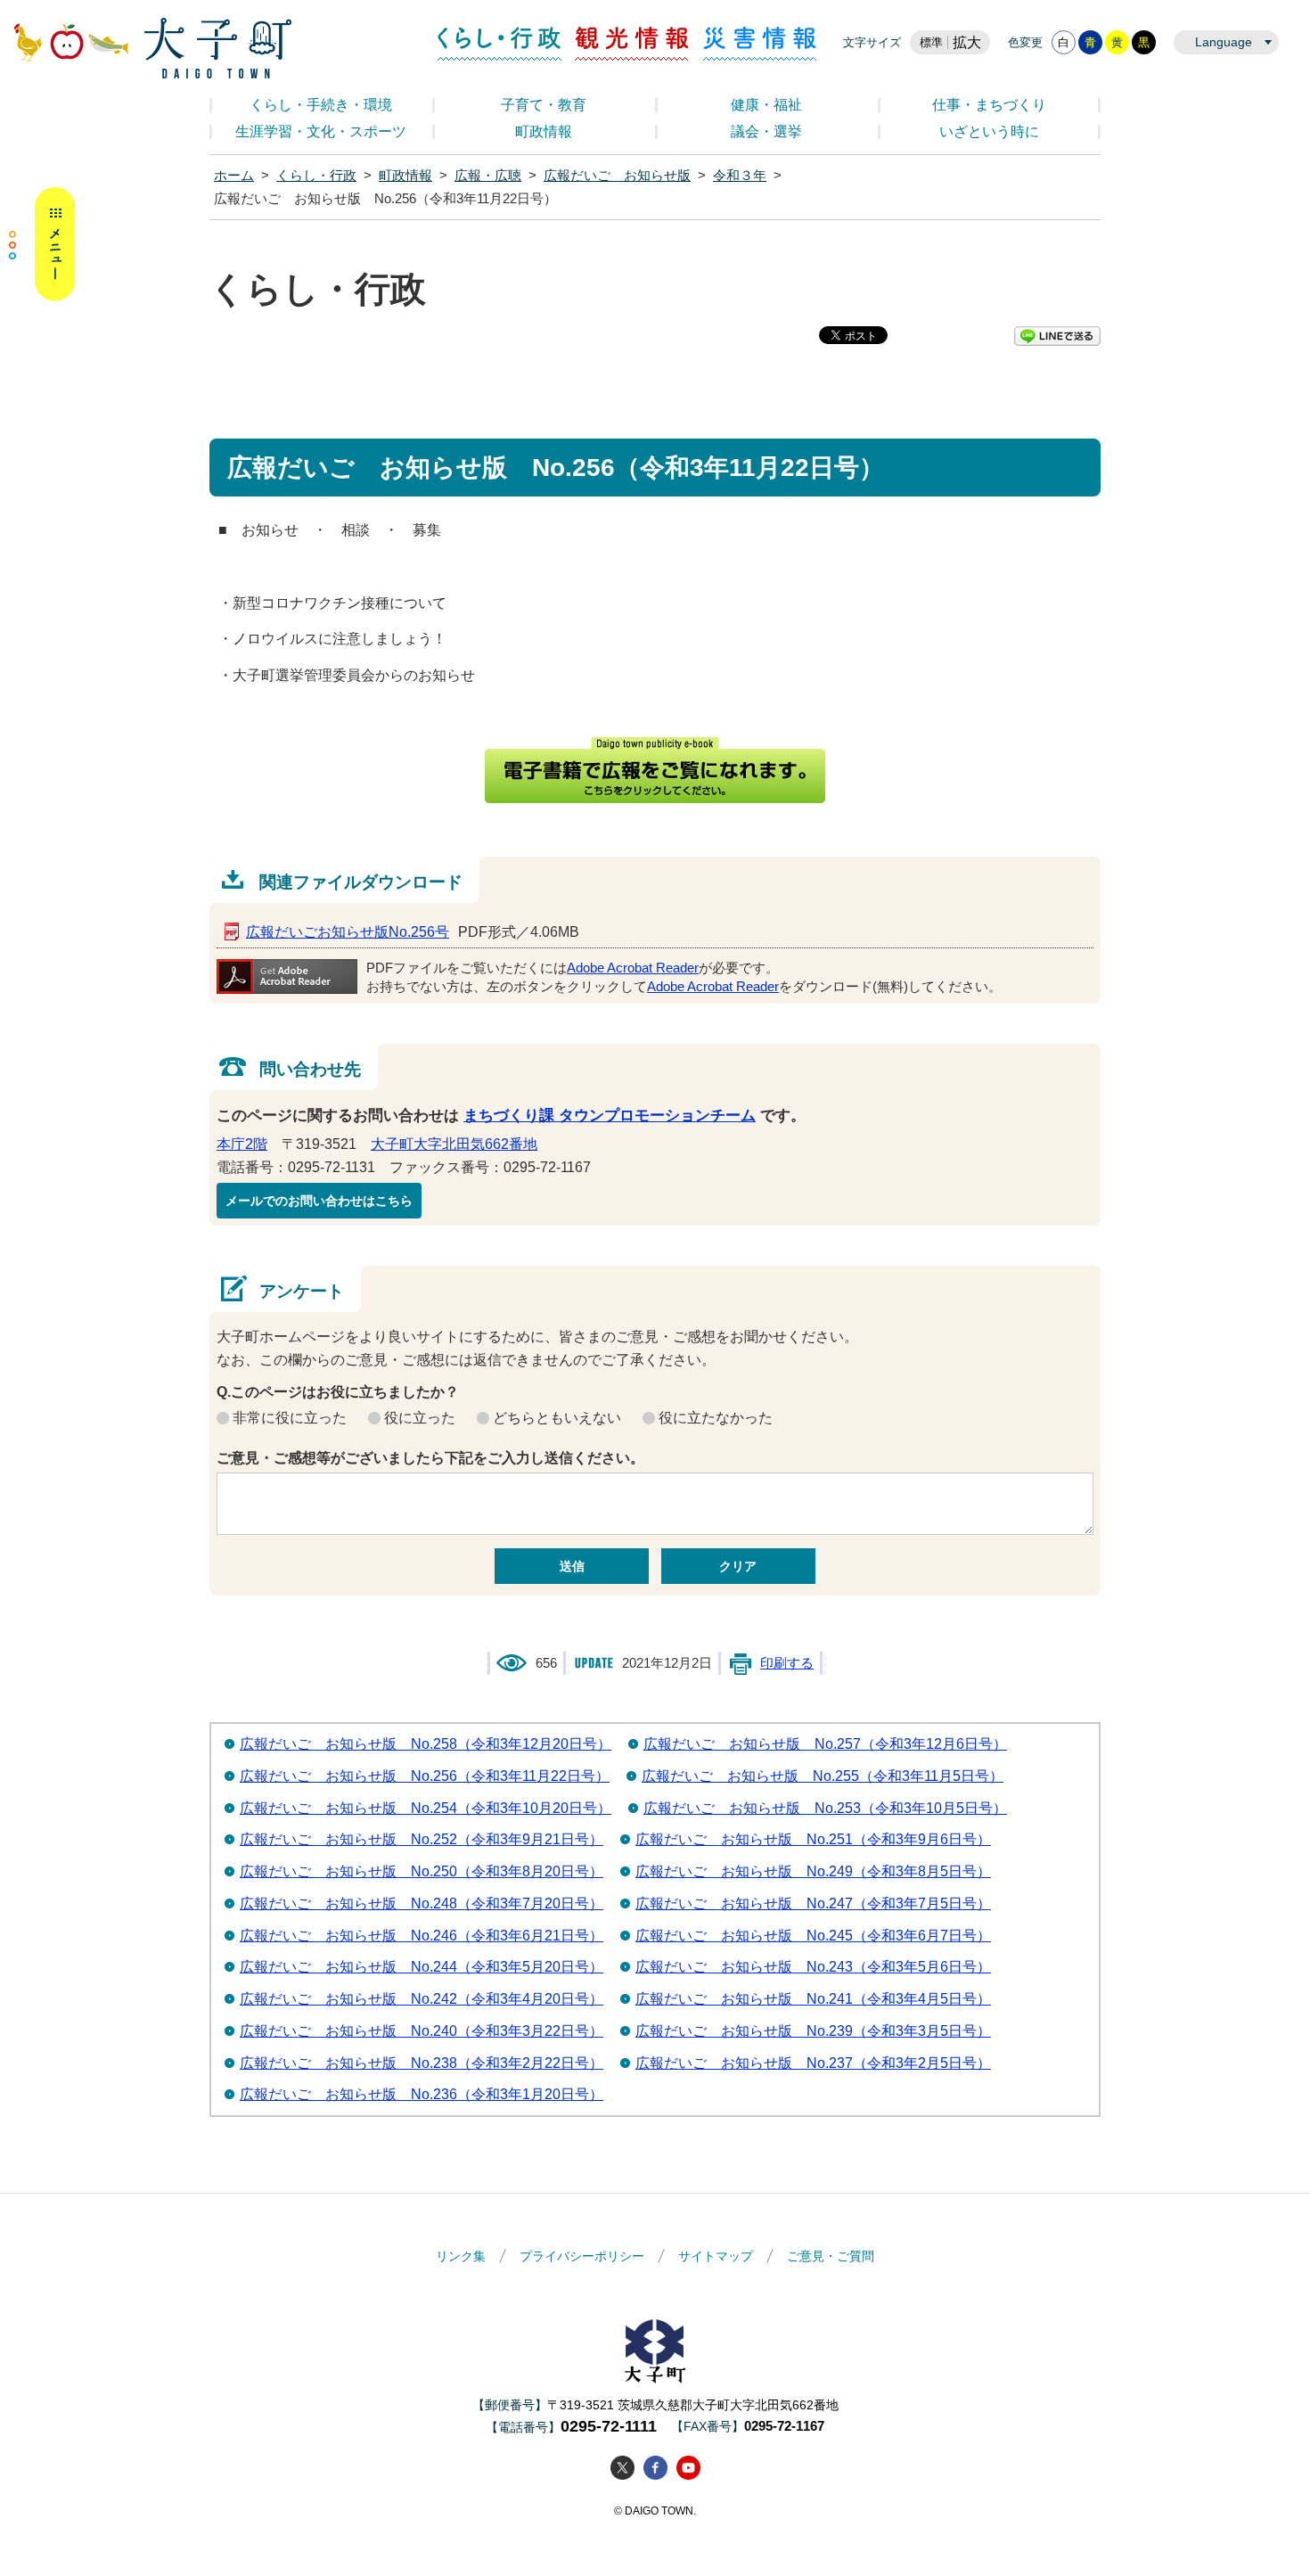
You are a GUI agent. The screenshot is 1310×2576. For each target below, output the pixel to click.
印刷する (787, 1663)
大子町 (655, 2351)
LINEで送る (1057, 336)
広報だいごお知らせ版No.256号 (348, 932)
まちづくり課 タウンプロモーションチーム (610, 1116)
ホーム (234, 176)
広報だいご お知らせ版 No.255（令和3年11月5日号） (823, 1776)
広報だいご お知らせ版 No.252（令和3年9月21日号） (422, 1839)
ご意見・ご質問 (831, 2256)
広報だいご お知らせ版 (617, 176)
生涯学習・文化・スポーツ (321, 131)
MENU (42, 244)
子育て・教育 (544, 105)
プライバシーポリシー (582, 2256)
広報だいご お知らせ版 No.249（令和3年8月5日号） (813, 1871)
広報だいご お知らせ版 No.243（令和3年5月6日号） (813, 1967)
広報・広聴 (488, 176)
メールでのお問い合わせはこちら (319, 1201)
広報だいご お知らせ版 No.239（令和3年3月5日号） (813, 2031)
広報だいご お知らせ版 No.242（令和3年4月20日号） (422, 1999)
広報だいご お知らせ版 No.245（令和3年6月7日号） (813, 1936)
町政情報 (544, 131)
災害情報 (760, 44)
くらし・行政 (499, 44)
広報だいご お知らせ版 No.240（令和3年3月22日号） (422, 2031)
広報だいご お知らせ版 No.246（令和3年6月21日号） (422, 1936)
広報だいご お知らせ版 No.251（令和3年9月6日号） (813, 1839)
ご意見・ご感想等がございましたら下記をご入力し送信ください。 (430, 1458)
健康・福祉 (766, 105)
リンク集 (461, 2256)
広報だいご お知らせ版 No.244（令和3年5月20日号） (422, 1967)
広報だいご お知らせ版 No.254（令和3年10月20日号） (426, 1808)
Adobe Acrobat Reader (633, 968)
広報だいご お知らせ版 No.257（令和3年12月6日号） (825, 1744)
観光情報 (632, 44)
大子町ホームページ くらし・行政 (152, 48)
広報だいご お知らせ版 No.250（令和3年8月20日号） (422, 1871)
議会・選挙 (766, 131)
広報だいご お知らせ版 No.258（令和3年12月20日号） (426, 1744)
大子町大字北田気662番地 (454, 1144)
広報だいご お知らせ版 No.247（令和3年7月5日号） (813, 1903)
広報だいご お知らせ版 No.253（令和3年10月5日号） (825, 1808)
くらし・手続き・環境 (321, 105)
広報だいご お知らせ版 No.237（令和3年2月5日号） (813, 2063)
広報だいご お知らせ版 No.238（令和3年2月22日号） (422, 2063)
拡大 (967, 42)
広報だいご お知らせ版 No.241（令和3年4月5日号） (813, 1999)
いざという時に (989, 131)
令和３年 (740, 176)
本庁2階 (242, 1144)
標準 (931, 42)
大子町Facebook (655, 2468)
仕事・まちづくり (989, 105)
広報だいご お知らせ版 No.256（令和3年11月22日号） (425, 1776)
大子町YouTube (688, 2468)
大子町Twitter (622, 2468)
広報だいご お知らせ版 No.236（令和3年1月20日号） (422, 2094)
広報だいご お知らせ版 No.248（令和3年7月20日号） (422, 1903)
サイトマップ (716, 2256)
